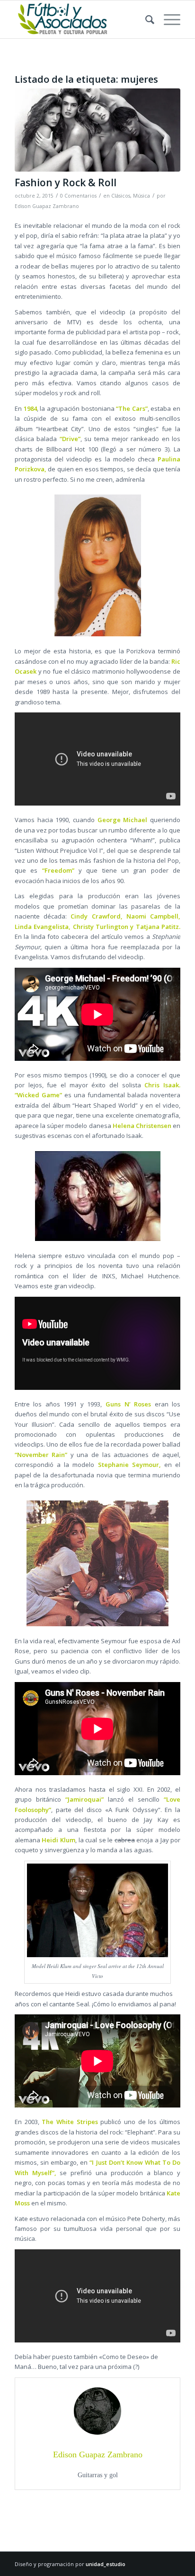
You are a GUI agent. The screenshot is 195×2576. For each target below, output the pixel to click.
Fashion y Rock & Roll (66, 182)
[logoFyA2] (81, 19)
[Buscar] (145, 19)
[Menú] (167, 19)
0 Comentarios (78, 196)
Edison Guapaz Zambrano (47, 206)
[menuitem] (145, 19)
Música (142, 196)
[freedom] (97, 130)
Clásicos (121, 196)
